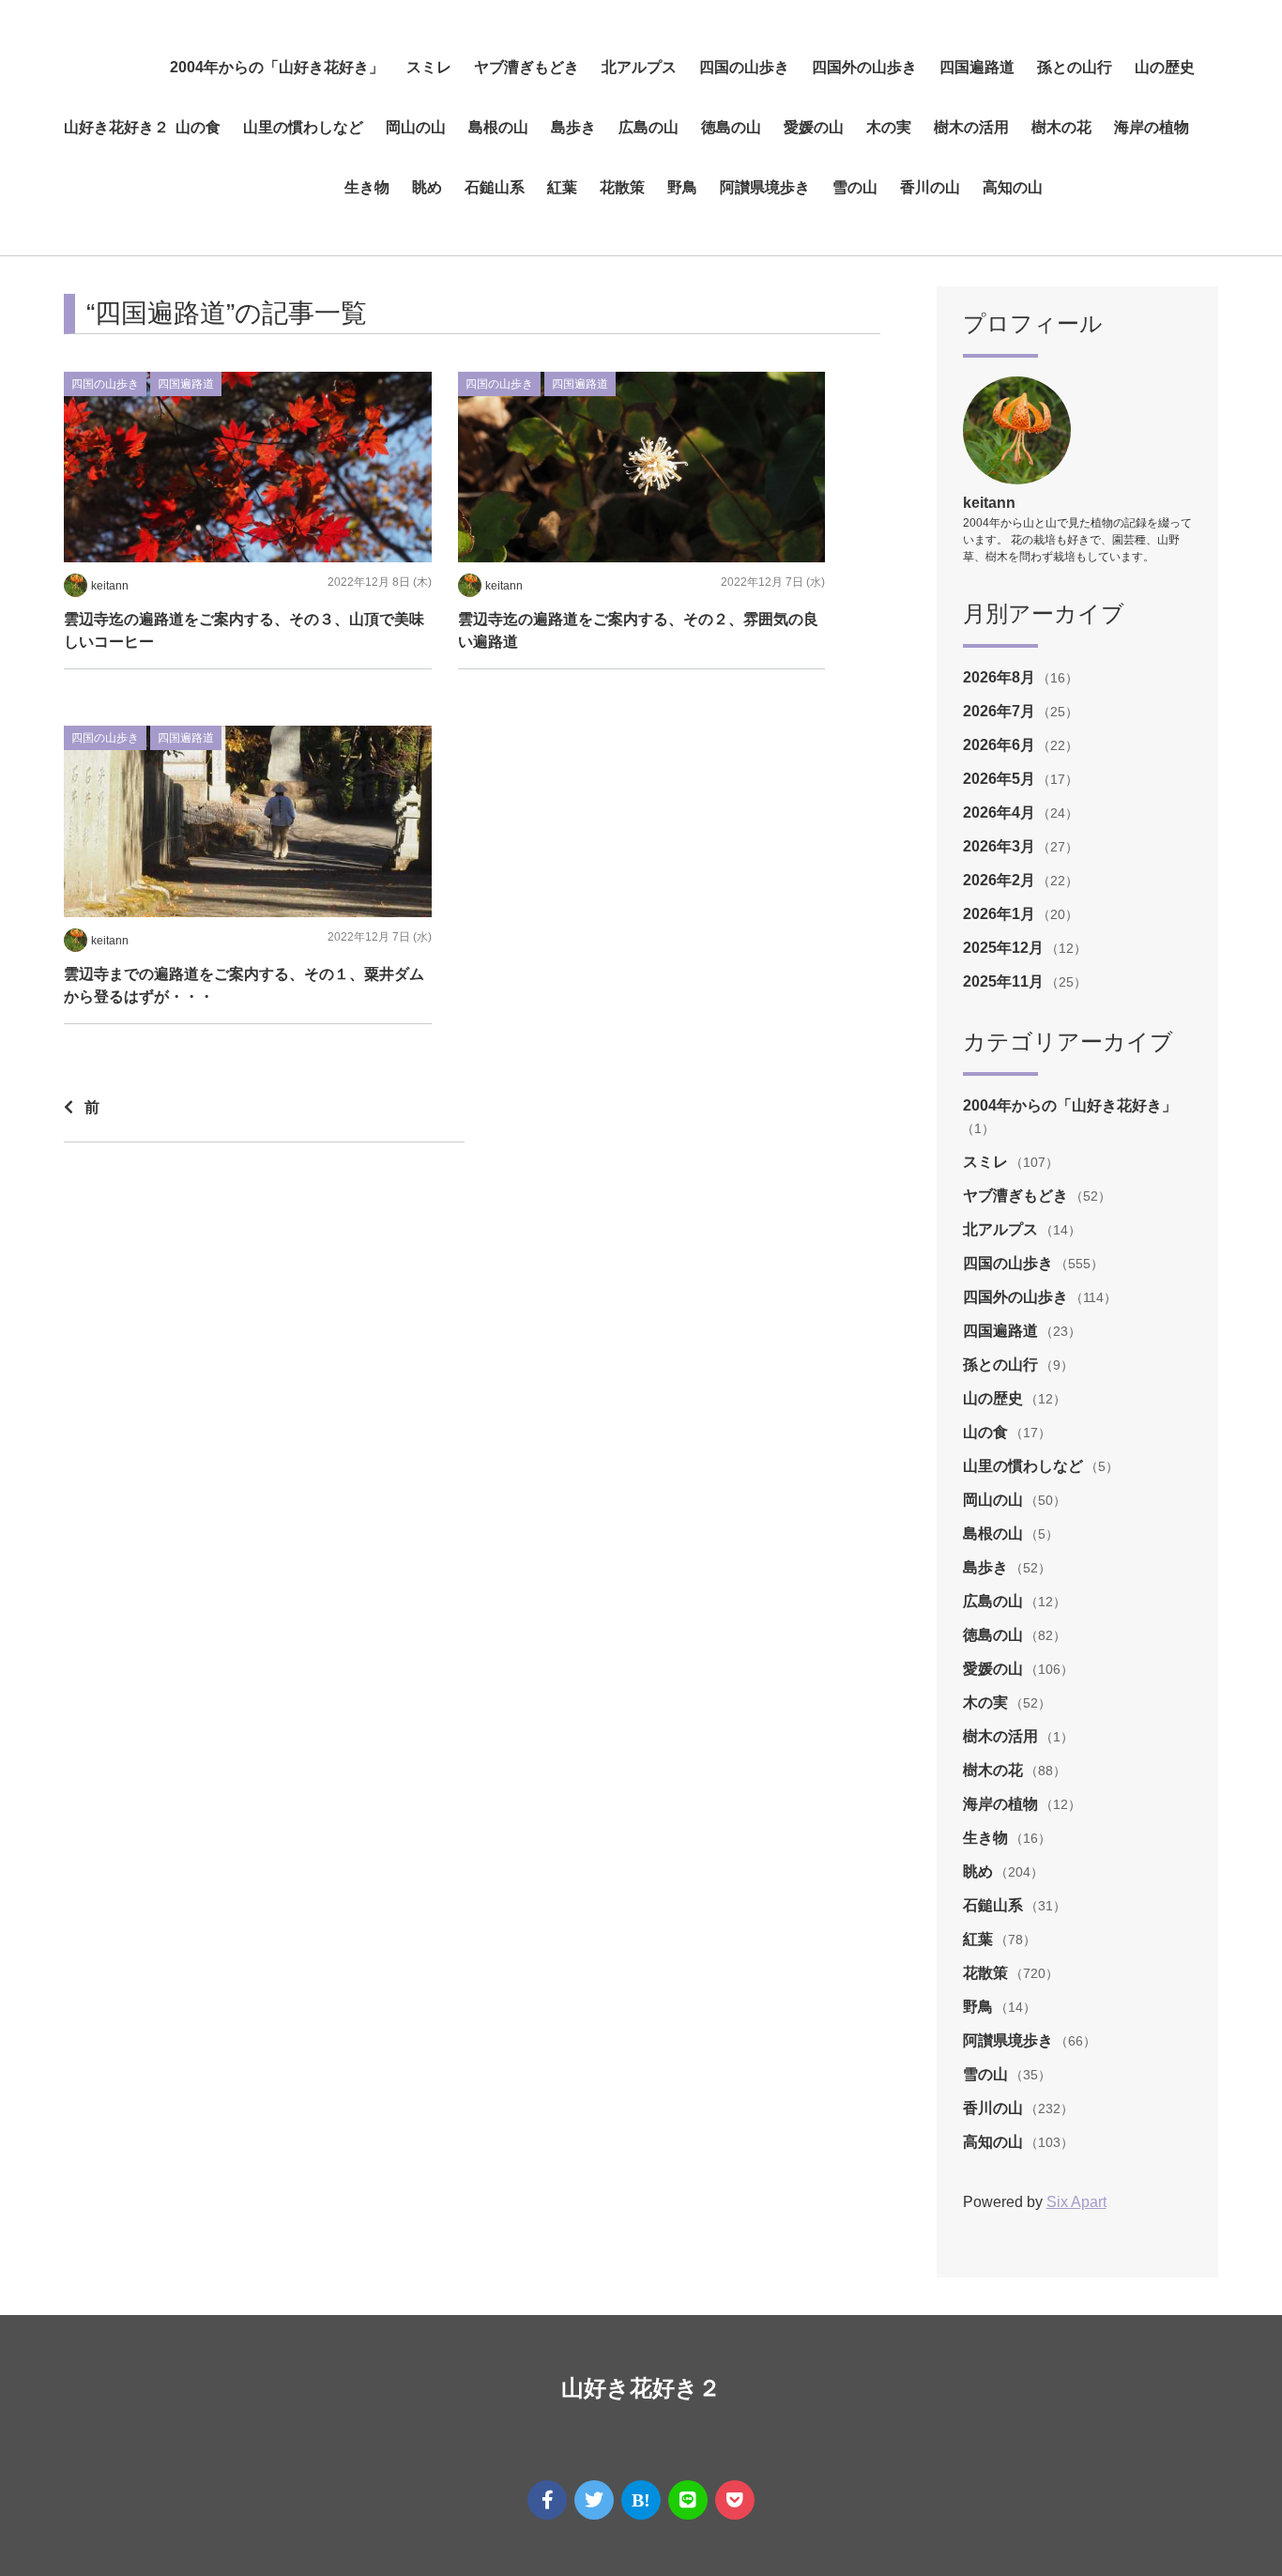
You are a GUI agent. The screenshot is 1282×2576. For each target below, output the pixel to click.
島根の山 (498, 127)
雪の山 (855, 187)
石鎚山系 (495, 187)
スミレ (429, 67)
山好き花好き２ (116, 127)
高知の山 (1013, 187)
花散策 (622, 187)
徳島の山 (731, 127)
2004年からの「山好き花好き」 (277, 67)
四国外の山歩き (864, 67)
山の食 (198, 127)
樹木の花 (1061, 127)
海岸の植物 (1152, 127)
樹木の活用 (971, 127)
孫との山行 (1075, 67)
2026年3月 (1001, 846)
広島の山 (649, 127)
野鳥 (682, 187)
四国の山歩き (744, 67)
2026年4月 (1001, 813)
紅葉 (562, 187)
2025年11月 (1005, 981)
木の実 (889, 127)
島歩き (573, 127)
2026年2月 (1001, 880)
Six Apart (1076, 2202)
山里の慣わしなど (303, 127)
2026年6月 (1001, 745)
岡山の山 (416, 127)
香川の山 (930, 187)
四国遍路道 (977, 67)
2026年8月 (1001, 677)
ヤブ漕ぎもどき (527, 67)
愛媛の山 (814, 127)
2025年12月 (1005, 948)
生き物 (367, 187)
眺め (427, 187)
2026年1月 (1001, 914)
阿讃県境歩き (765, 187)
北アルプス (639, 67)
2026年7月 (1001, 711)
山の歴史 (1165, 67)
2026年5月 (1001, 779)
